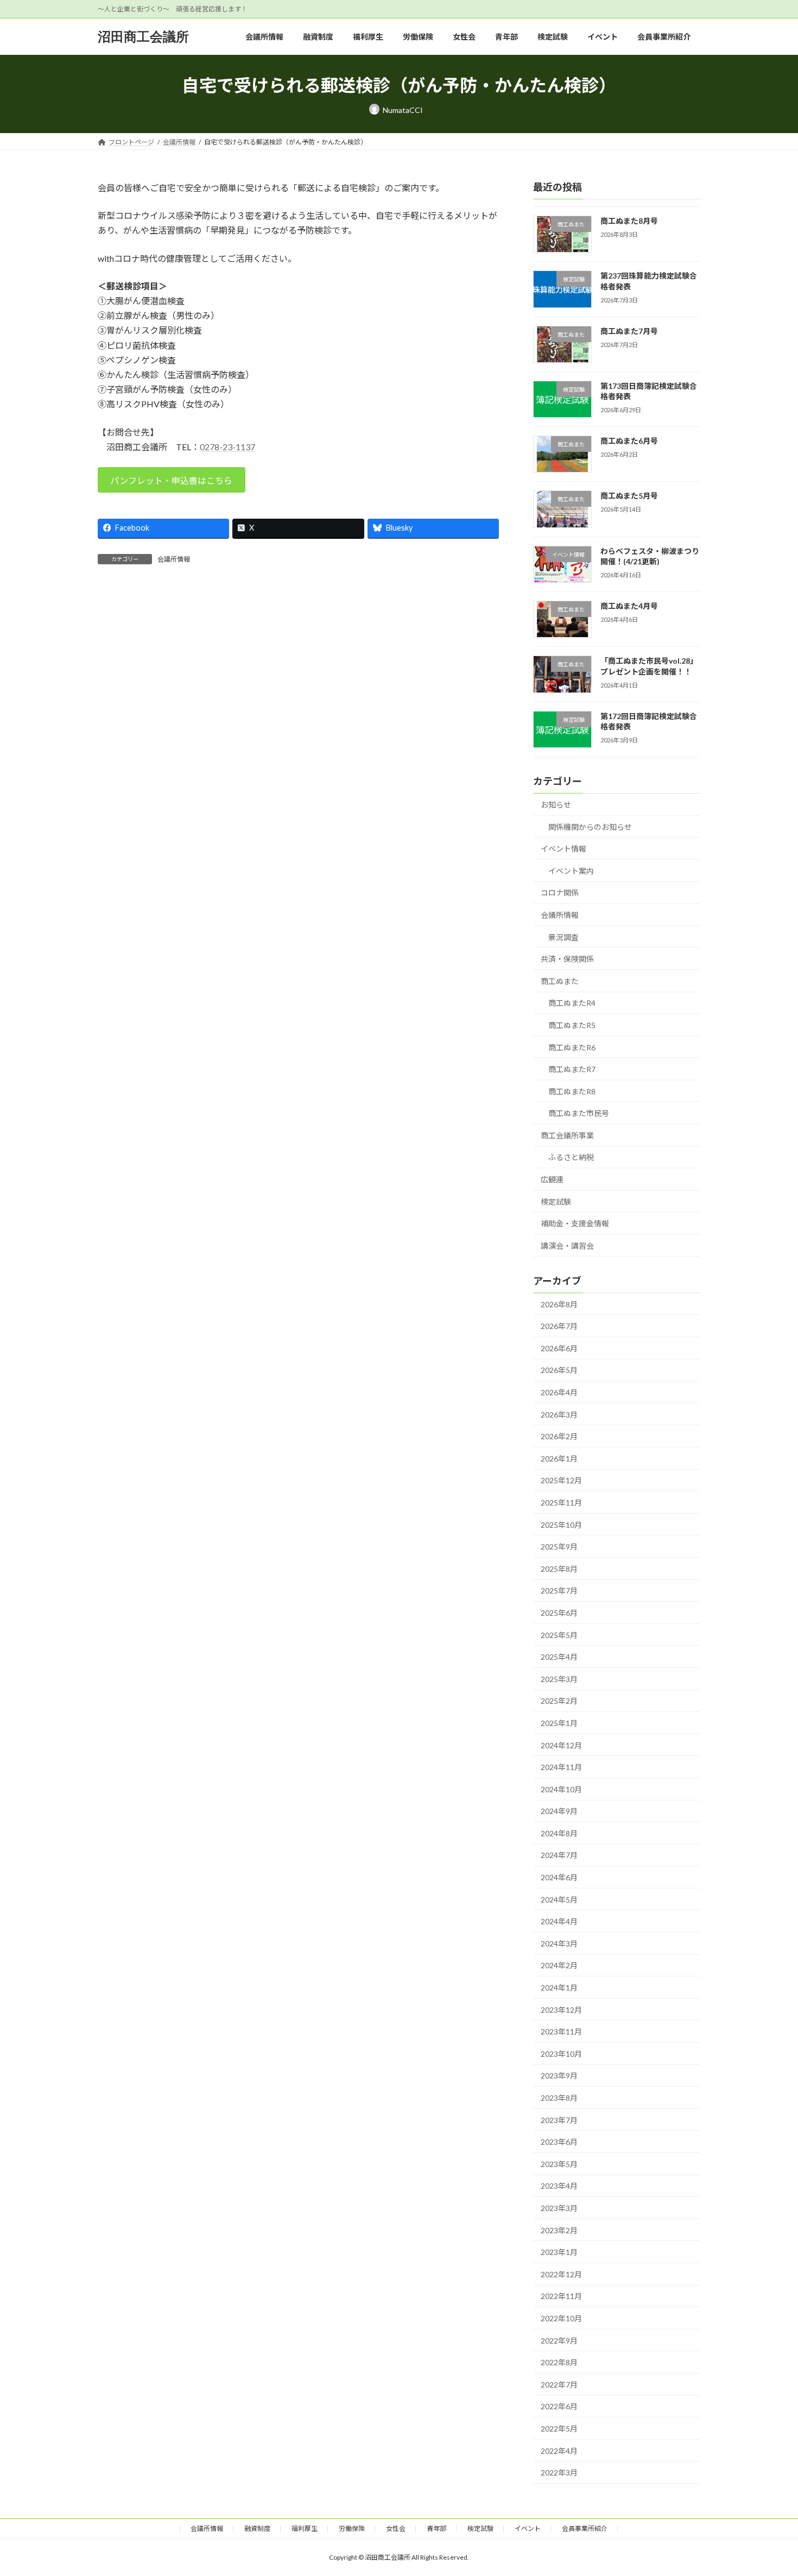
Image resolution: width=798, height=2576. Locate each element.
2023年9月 (559, 2076)
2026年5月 (559, 1370)
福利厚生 (305, 2528)
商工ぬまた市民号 (579, 1113)
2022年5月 (559, 2429)
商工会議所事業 (567, 1135)
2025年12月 (561, 1480)
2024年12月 (561, 1745)
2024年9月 (559, 1811)
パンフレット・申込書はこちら (171, 480)
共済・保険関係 (567, 959)
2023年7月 (559, 2120)
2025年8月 (559, 1569)
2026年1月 (559, 1459)
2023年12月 (561, 2010)
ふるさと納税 (571, 1157)
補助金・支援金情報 (575, 1223)
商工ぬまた (560, 981)
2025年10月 (561, 1525)
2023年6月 (559, 2142)
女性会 (396, 2528)
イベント (528, 2528)
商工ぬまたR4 (572, 1003)
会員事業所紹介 (585, 2528)
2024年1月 (559, 1988)
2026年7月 (559, 1326)
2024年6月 (559, 1877)
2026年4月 (559, 1392)
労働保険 (352, 2528)
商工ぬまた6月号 (629, 441)
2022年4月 (559, 2451)
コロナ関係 (560, 893)
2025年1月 (559, 1723)
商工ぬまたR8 (572, 1091)
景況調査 (563, 937)
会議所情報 (174, 559)
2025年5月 (559, 1635)
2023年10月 (561, 2054)
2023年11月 (561, 2032)
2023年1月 (559, 2252)
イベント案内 (571, 871)
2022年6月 (559, 2406)
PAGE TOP (769, 2489)
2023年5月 (559, 2164)
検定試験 (556, 1202)
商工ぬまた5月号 (629, 496)
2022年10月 (561, 2318)
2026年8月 (559, 1304)
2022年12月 (561, 2274)
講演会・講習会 (567, 1246)
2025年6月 (559, 1613)
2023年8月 (559, 2098)
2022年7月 (559, 2385)
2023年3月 (559, 2208)
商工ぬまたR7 (572, 1069)
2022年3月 (559, 2473)
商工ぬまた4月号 (629, 606)
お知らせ (556, 805)
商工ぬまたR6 (572, 1047)
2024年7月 (559, 1855)
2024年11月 (561, 1767)
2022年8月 (559, 2362)
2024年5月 (559, 1900)
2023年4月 (559, 2186)
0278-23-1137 (227, 447)
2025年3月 (559, 1679)
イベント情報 (563, 849)
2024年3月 (559, 1944)
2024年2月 (559, 1965)
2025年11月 (561, 1503)
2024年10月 (561, 1789)
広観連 (552, 1179)
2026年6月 (559, 1348)
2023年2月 (559, 2230)
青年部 (436, 2528)
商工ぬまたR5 (572, 1025)
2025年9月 (559, 1547)
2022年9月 (559, 2341)
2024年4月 (559, 1921)
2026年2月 (559, 1436)
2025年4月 (559, 1657)
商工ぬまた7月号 (629, 331)
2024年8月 (559, 1833)
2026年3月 (559, 1415)
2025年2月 (559, 1701)
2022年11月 (561, 2296)
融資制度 (257, 2528)
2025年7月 (559, 1591)
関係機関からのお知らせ (590, 827)
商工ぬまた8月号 (629, 221)
